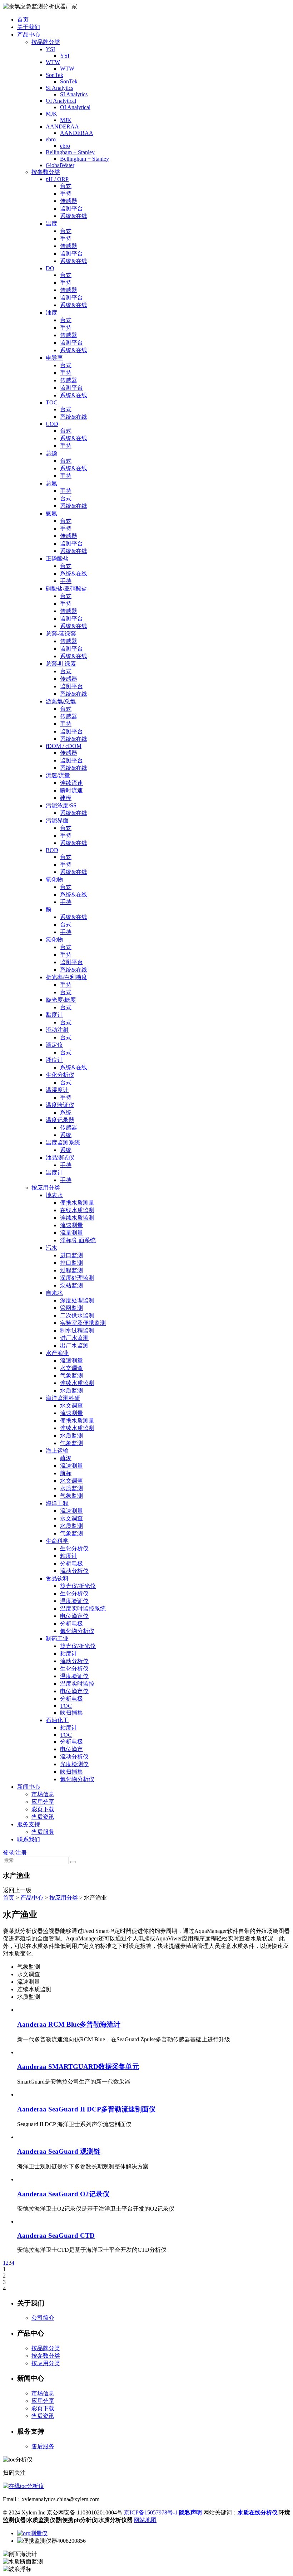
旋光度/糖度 (61, 1000)
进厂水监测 (74, 1338)
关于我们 (29, 27)
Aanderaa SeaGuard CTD (56, 2235)
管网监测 (71, 1308)
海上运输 (57, 1451)
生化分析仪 (60, 1075)
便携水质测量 (77, 1203)
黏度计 (54, 1015)
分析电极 (71, 1563)
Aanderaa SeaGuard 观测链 (59, 2151)
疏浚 (66, 1458)
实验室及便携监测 (83, 1323)
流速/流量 (58, 775)
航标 (66, 1473)
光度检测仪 (74, 1764)
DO (50, 268)
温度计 (54, 1173)
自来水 (54, 1293)
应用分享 (43, 1802)
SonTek (54, 75)
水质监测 (71, 1391)
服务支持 (29, 1824)
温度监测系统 (63, 1143)
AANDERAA (62, 127)
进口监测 (71, 1255)
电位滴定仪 (74, 1616)
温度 (51, 223)
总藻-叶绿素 (61, 664)
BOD (52, 850)
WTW (53, 62)
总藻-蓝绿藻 (61, 634)
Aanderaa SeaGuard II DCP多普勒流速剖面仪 (86, 2109)
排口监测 (71, 1263)
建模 (66, 798)
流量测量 (71, 1233)
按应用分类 (46, 1188)
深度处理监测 (77, 1278)
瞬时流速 (71, 790)
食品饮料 (57, 1578)
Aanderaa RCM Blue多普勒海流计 (69, 2024)
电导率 (54, 358)
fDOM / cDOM (64, 746)
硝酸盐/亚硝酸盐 (66, 589)
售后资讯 (43, 1817)
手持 (66, 193)
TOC (52, 402)
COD (52, 424)
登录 (9, 1853)
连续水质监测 (77, 1218)
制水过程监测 (77, 1330)
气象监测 (71, 1376)
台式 (66, 186)
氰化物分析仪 (77, 1631)
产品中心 (29, 35)
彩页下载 (43, 1809)
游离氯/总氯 (61, 701)
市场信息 (43, 1794)
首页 (23, 20)
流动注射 (57, 1030)
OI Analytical (61, 101)
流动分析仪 (74, 1571)
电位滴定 (71, 1749)
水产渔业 (57, 1353)
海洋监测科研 (63, 1398)
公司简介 (43, 2318)
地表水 (54, 1195)
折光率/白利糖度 (66, 977)
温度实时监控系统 (83, 1608)
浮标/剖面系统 (78, 1240)
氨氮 (51, 513)
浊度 (51, 313)
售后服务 (43, 1832)
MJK (51, 114)
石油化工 (57, 1720)
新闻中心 (29, 1787)
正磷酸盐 (57, 558)
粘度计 (69, 1556)
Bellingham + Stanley (70, 152)
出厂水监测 (74, 1345)
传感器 (69, 201)
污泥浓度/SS (61, 805)
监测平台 (71, 208)
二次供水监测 (77, 1315)
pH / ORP (57, 179)
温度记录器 (60, 1120)
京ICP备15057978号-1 (151, 2512)
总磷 (51, 453)
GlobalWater (60, 165)
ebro (51, 139)
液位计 (54, 1060)
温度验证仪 (60, 1105)
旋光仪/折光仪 (78, 1586)
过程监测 (71, 1270)
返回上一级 (17, 1890)
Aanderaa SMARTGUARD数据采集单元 (78, 2067)
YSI (50, 49)
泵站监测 (71, 1285)
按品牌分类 (46, 42)
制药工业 (57, 1639)
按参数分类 (46, 172)
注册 (21, 1853)
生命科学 (57, 1541)
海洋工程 (57, 1503)
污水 (51, 1248)
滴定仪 (54, 1045)
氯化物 (54, 940)
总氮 (51, 483)
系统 (66, 1112)
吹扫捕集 (71, 1713)
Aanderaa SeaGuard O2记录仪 (63, 2194)
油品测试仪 (60, 1158)
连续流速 (71, 783)
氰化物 (54, 879)
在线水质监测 (77, 1210)
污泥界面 (57, 820)
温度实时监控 (77, 1684)
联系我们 (29, 1839)
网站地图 (145, 2520)
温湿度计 (57, 1090)
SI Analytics (59, 88)
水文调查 (71, 1368)
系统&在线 (74, 216)
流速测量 (71, 1225)
